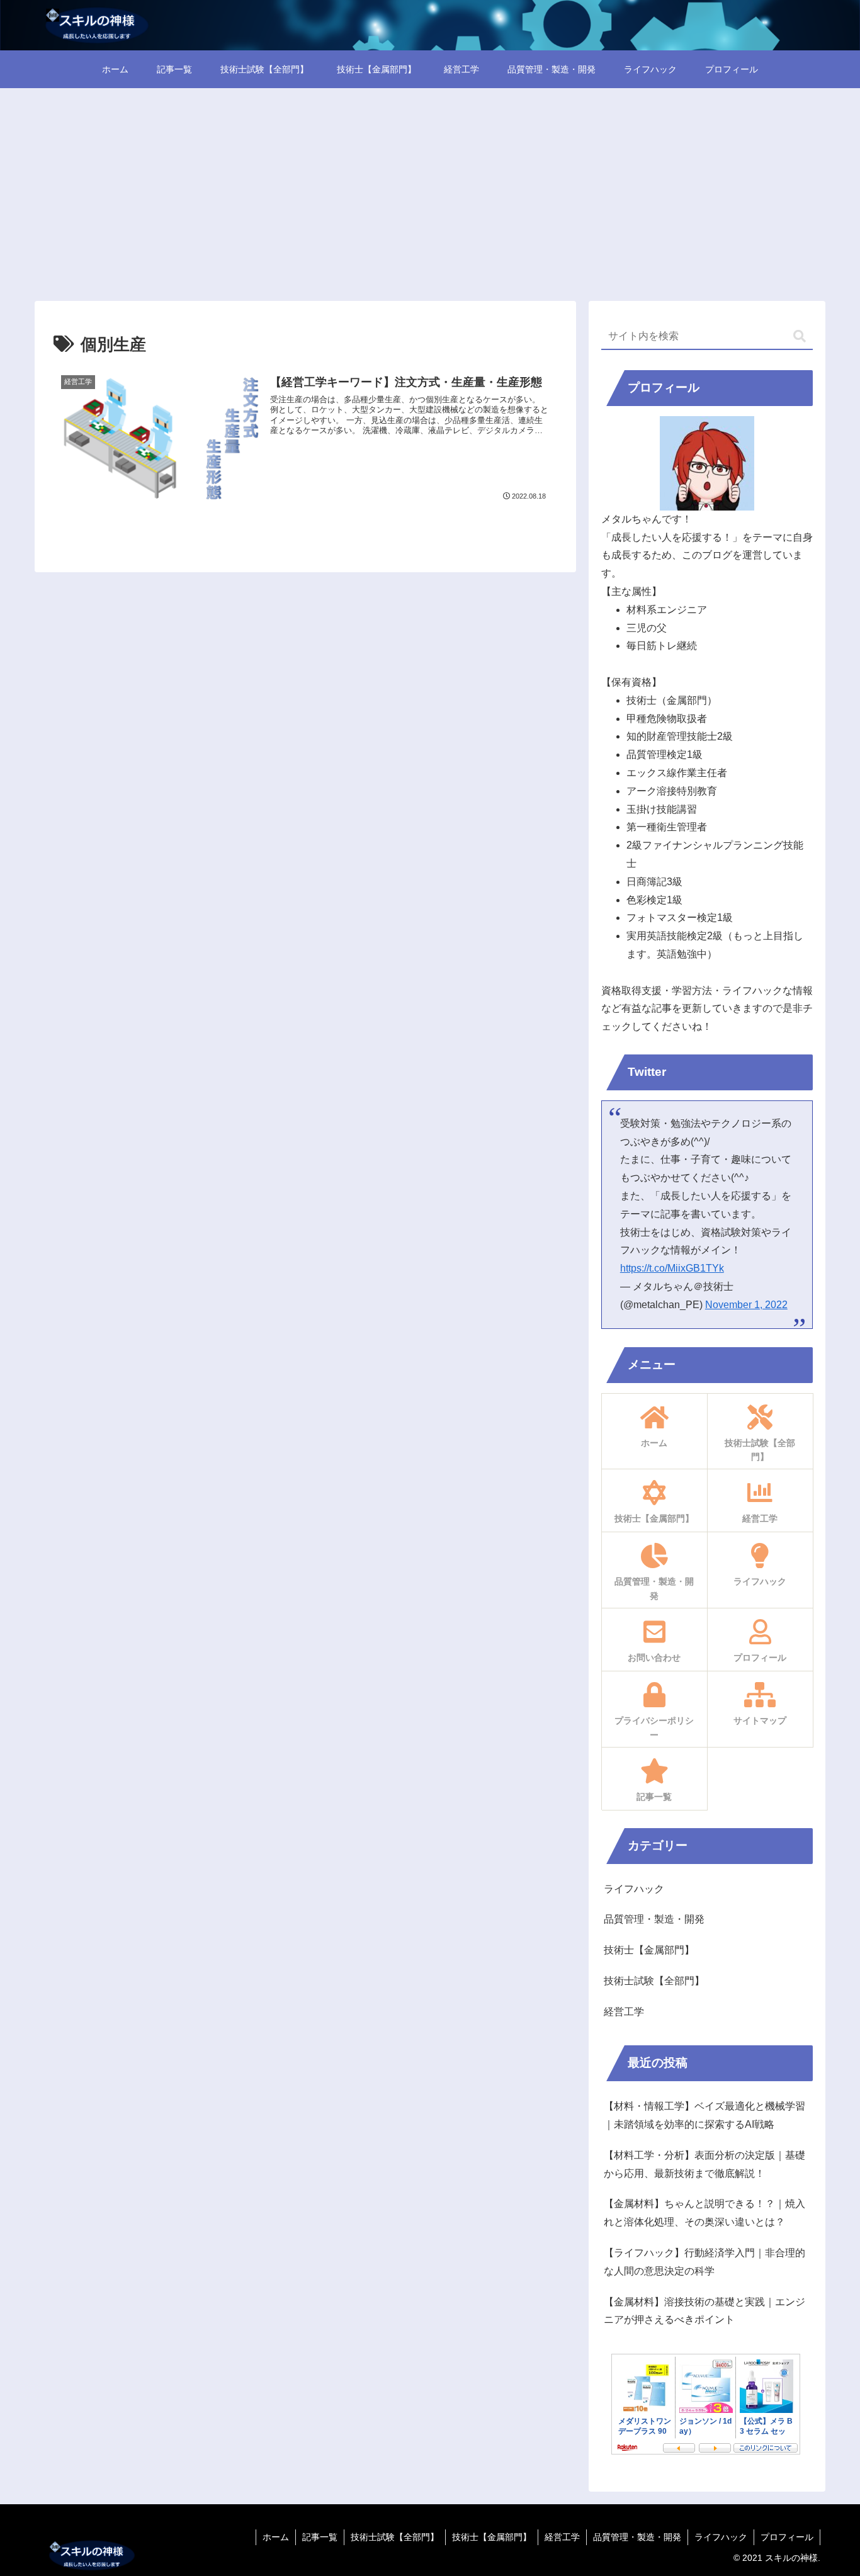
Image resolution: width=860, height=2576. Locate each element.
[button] (800, 336)
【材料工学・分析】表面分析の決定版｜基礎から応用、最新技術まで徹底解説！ (704, 2164)
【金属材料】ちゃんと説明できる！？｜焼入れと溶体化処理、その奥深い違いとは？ (704, 2213)
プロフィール (787, 2537)
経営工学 (562, 2537)
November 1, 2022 (746, 1305)
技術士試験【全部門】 (395, 2537)
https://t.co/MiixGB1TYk (672, 1268)
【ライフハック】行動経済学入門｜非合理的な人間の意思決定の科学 (704, 2262)
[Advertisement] (430, 191)
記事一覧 (320, 2537)
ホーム (276, 2537)
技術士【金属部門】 (492, 2537)
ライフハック (721, 2537)
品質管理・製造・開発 (637, 2537)
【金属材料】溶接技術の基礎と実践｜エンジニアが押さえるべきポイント (704, 2311)
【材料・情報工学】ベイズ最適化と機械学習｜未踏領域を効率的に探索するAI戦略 (704, 2115)
